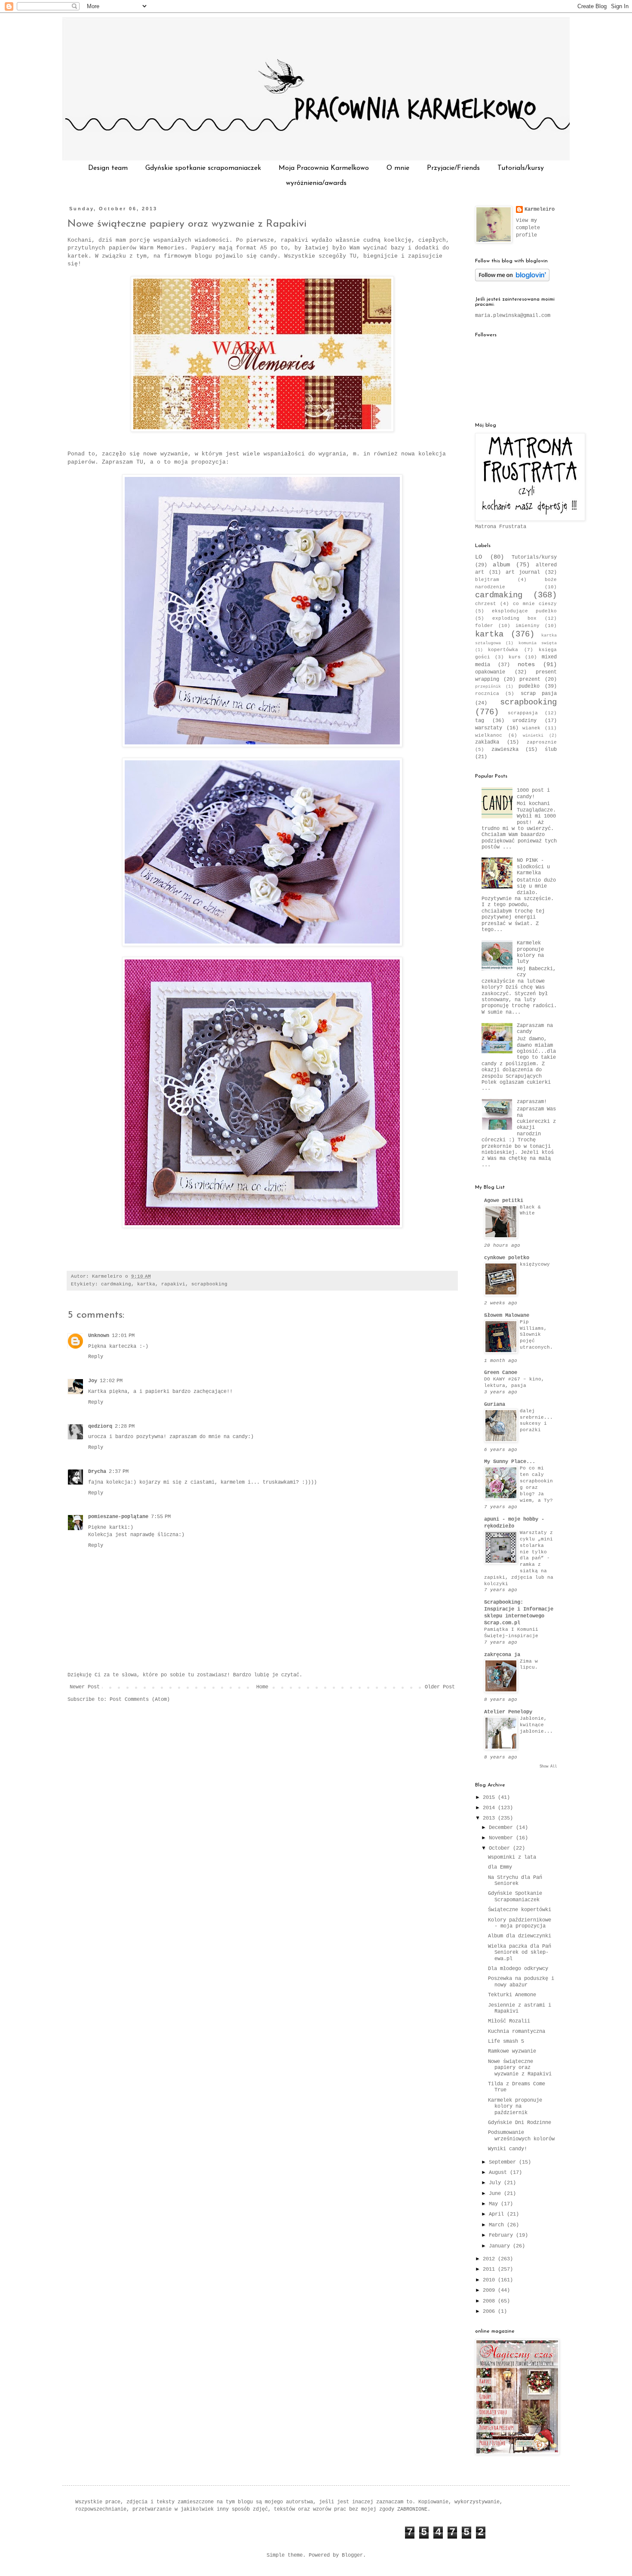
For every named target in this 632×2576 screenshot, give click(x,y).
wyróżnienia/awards (316, 183)
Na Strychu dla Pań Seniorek (515, 1881)
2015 (490, 1798)
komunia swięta (538, 643)
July (496, 2183)
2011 (490, 2269)
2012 (490, 2259)
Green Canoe (501, 1373)
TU (353, 256)
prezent (530, 679)
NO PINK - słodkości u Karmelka (533, 867)
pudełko (529, 686)
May (495, 2204)
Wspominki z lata (512, 1857)
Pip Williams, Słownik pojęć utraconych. (536, 1335)
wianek (531, 728)
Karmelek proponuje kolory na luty (530, 952)
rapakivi (173, 1284)
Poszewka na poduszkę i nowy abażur (521, 1982)
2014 (490, 1808)
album (501, 565)
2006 (490, 2312)
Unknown (99, 1336)
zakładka (487, 742)
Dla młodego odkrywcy (518, 1969)
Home (262, 1687)
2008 (490, 2301)
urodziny (525, 721)
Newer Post (85, 1687)
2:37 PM (119, 1472)
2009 (490, 2290)
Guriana (495, 1405)
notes (526, 664)
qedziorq (100, 1426)
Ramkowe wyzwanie (512, 2051)
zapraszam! (532, 1102)
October (501, 1848)
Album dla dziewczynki (520, 1936)
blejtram (487, 580)
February (502, 2235)
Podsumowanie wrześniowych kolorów (521, 2136)
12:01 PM (123, 1336)
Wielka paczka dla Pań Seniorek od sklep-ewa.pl (520, 1953)
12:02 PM (111, 1381)
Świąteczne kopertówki (520, 1910)
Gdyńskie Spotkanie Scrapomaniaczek (515, 1897)
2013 (490, 1818)
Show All (548, 1767)
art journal (523, 572)
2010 (490, 2280)
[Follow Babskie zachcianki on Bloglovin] (512, 280)
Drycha (97, 1472)
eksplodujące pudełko (524, 611)
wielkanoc (489, 735)
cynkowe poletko (507, 1258)
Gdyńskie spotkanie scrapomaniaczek (203, 168)
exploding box (514, 618)
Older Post (440, 1687)
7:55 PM (161, 1517)
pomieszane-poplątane (118, 1517)
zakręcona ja (502, 1655)
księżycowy (535, 1264)
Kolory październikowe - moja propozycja (520, 1923)
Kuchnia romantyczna (517, 2032)
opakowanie (490, 672)
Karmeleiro (540, 209)
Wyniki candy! (508, 2149)
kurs (515, 657)
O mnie (398, 168)
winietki (533, 736)
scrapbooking (209, 1284)
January (501, 2246)
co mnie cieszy (535, 604)
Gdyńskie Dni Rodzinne (520, 2123)
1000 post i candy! (533, 793)
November (502, 1838)
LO (479, 557)
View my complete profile (528, 228)
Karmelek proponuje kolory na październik (515, 2107)
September (504, 2162)
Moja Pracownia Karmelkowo (324, 168)
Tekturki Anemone (512, 1995)
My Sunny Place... (510, 1462)
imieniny (528, 626)
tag (480, 721)
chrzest (486, 604)
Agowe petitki (504, 1201)
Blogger (352, 2555)
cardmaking (116, 1284)
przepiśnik (488, 687)
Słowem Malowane (507, 1316)
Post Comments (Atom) (140, 1700)
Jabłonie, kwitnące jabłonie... (536, 1725)
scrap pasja (539, 694)
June (496, 2194)
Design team (108, 168)
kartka (146, 1284)
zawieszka (505, 750)
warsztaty (489, 728)
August (499, 2173)
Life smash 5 (506, 2041)
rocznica (487, 694)
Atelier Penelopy (508, 1712)
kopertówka (503, 650)
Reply (96, 1357)
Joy (93, 1381)
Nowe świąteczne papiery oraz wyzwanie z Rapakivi (187, 224)
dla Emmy (500, 1867)
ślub (551, 750)
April (498, 2214)
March (498, 2225)
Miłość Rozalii (509, 2021)
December (502, 1828)
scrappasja (523, 713)
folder (484, 626)
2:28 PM (125, 1426)
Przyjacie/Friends (453, 168)
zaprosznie (542, 742)
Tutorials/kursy (521, 168)
